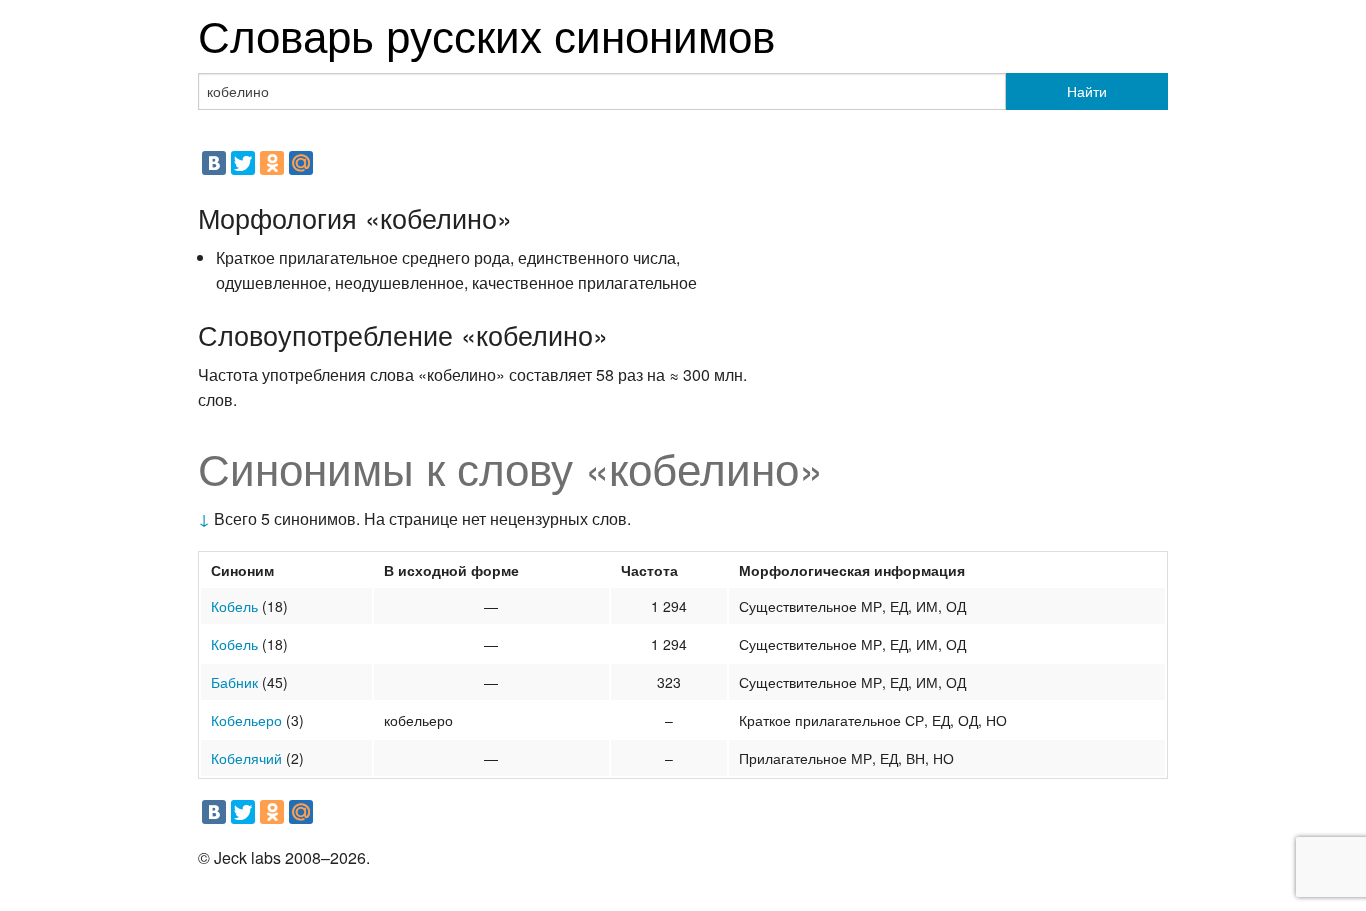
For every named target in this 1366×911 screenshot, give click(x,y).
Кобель (234, 606)
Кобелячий (246, 758)
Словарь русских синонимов (486, 33)
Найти (1087, 91)
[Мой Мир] (301, 163)
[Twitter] (243, 163)
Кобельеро (246, 720)
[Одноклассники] (272, 163)
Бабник (234, 682)
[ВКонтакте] (214, 163)
